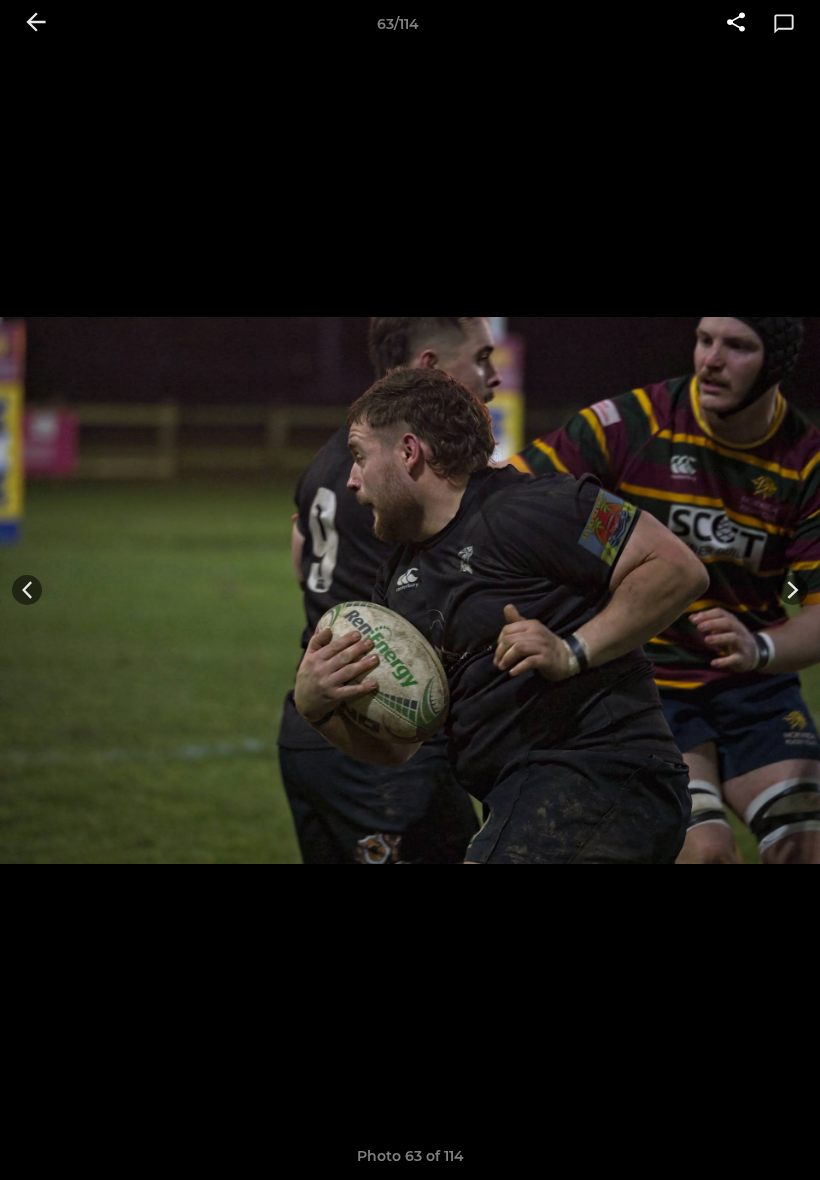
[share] (736, 24)
